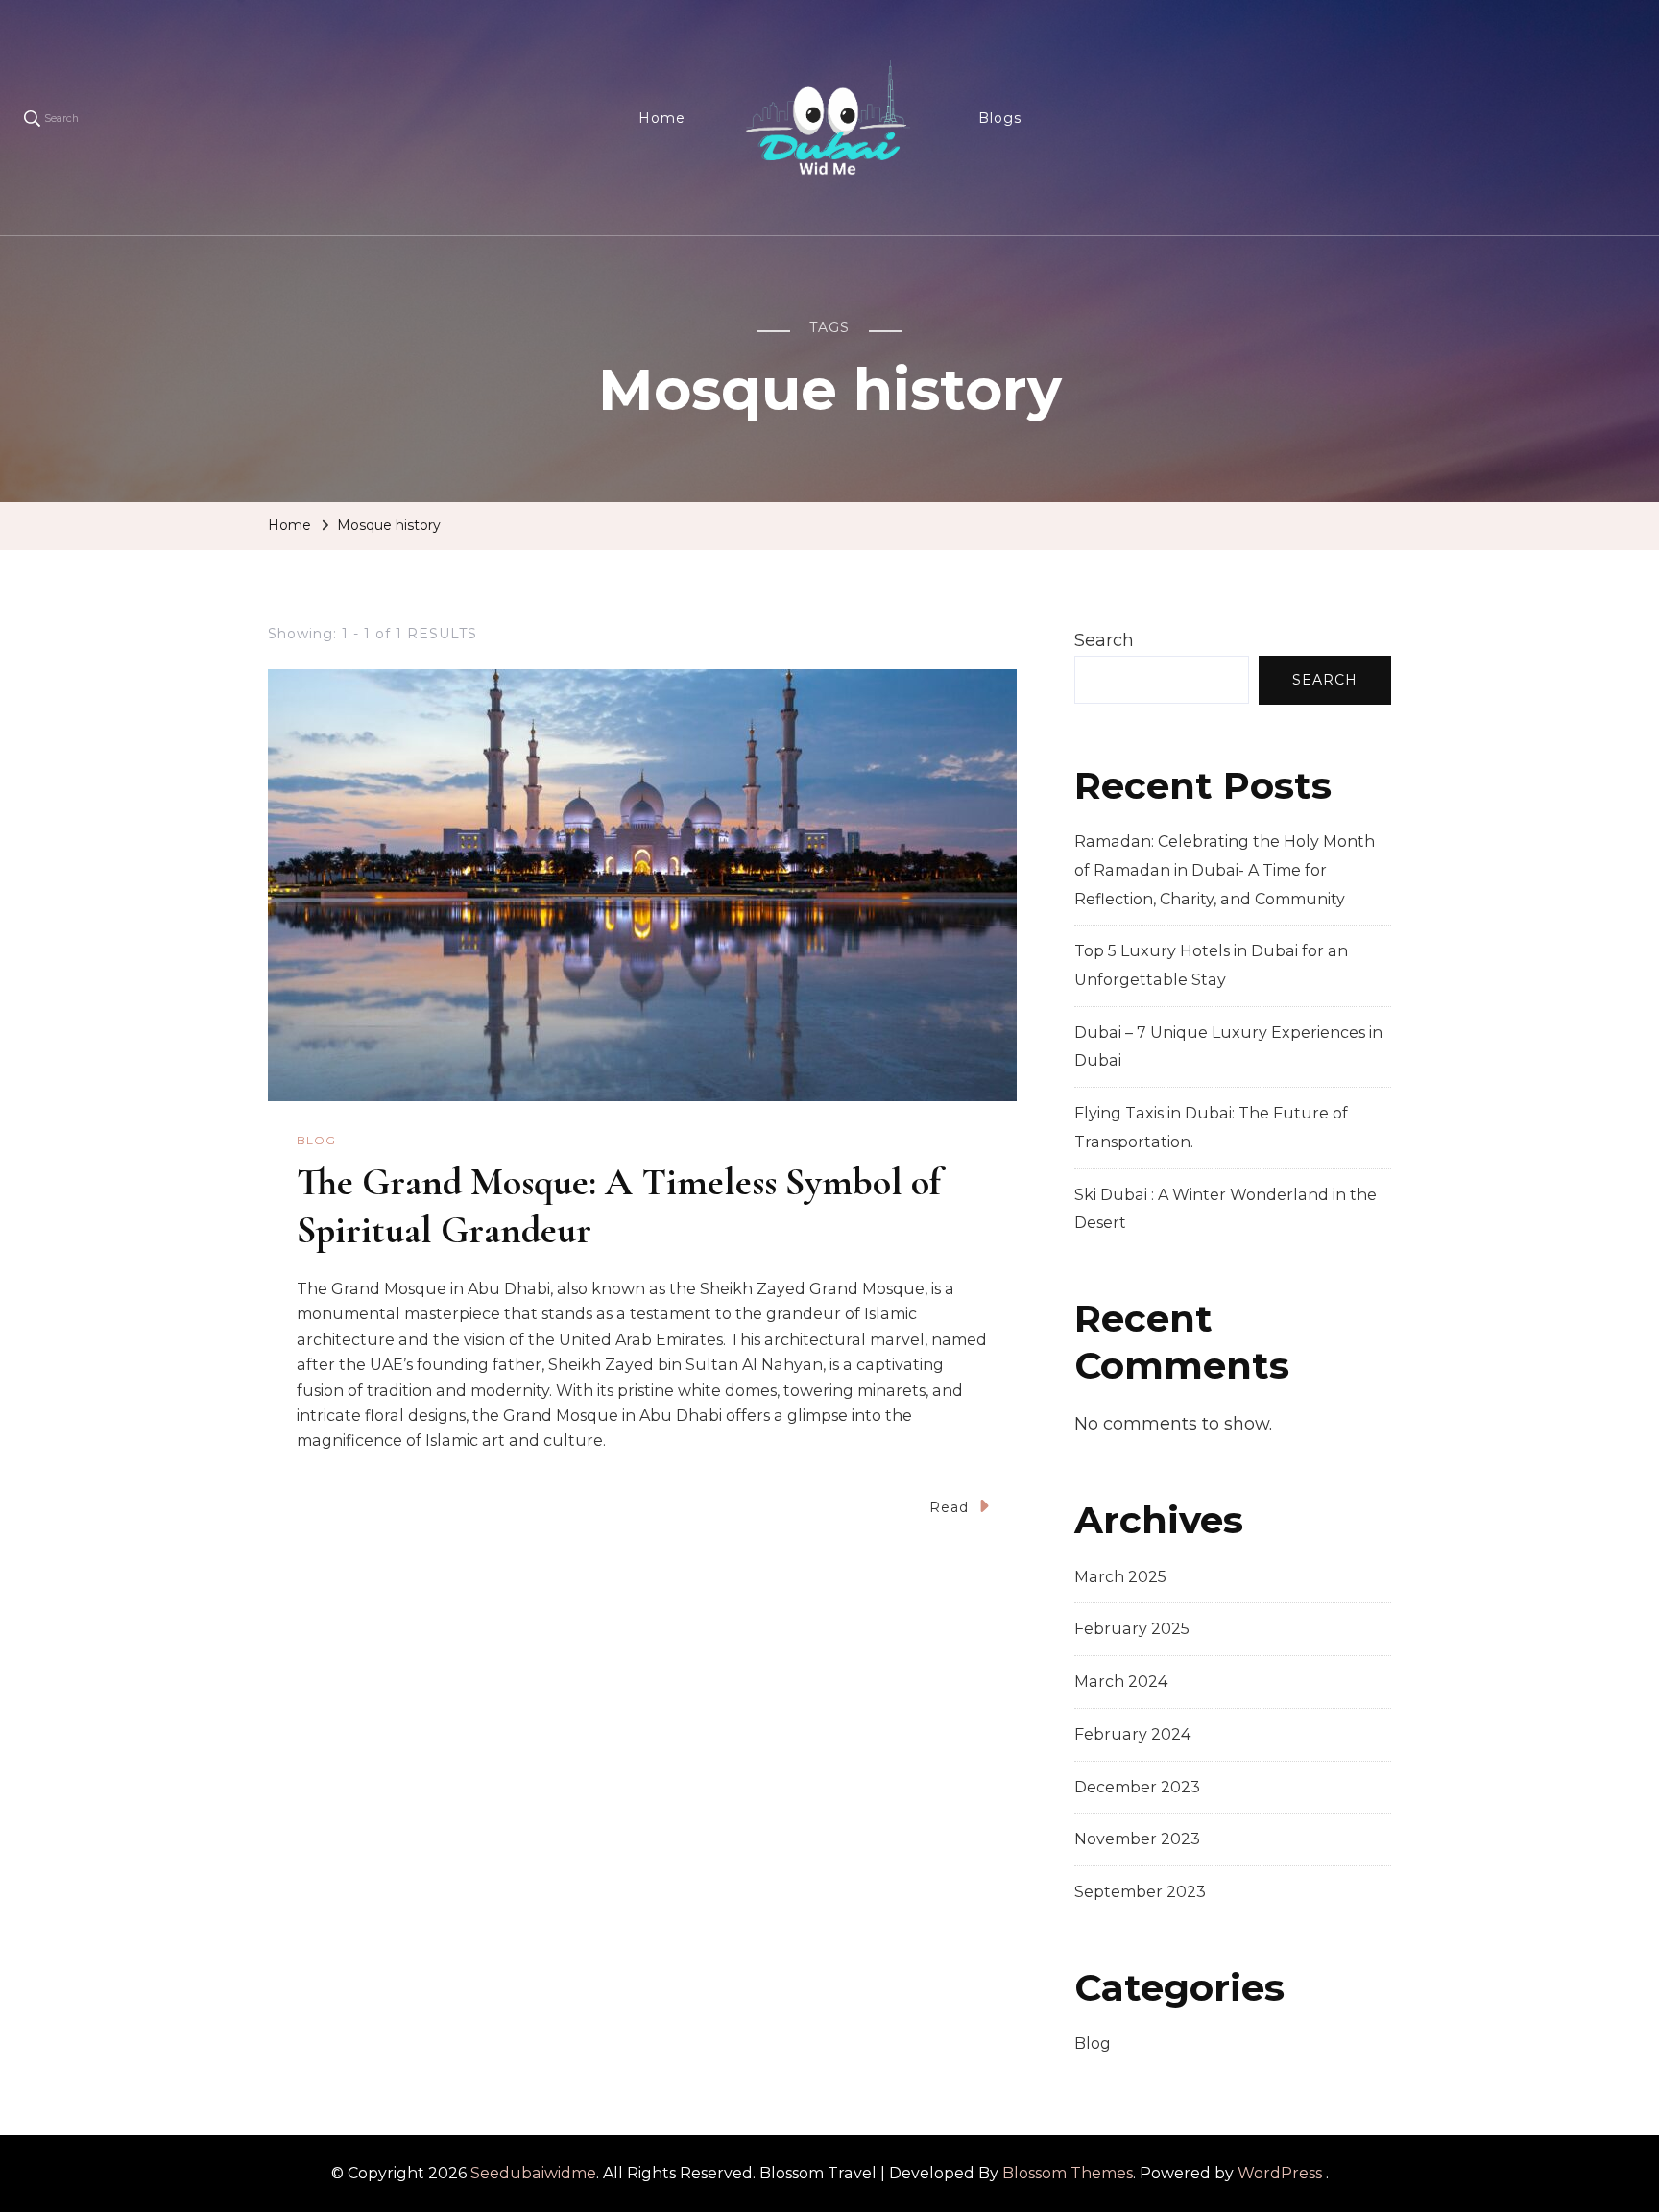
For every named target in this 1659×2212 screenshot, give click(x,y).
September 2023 (1140, 1892)
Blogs (1000, 118)
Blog (316, 1140)
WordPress (1280, 2173)
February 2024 (1132, 1734)
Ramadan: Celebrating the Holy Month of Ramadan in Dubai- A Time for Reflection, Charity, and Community (1225, 870)
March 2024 (1121, 1682)
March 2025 (1120, 1577)
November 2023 (1137, 1839)
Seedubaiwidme (533, 2173)
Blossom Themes (1068, 2173)
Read (949, 1507)
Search (1104, 640)
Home (662, 118)
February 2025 (1132, 1629)
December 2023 (1137, 1787)
